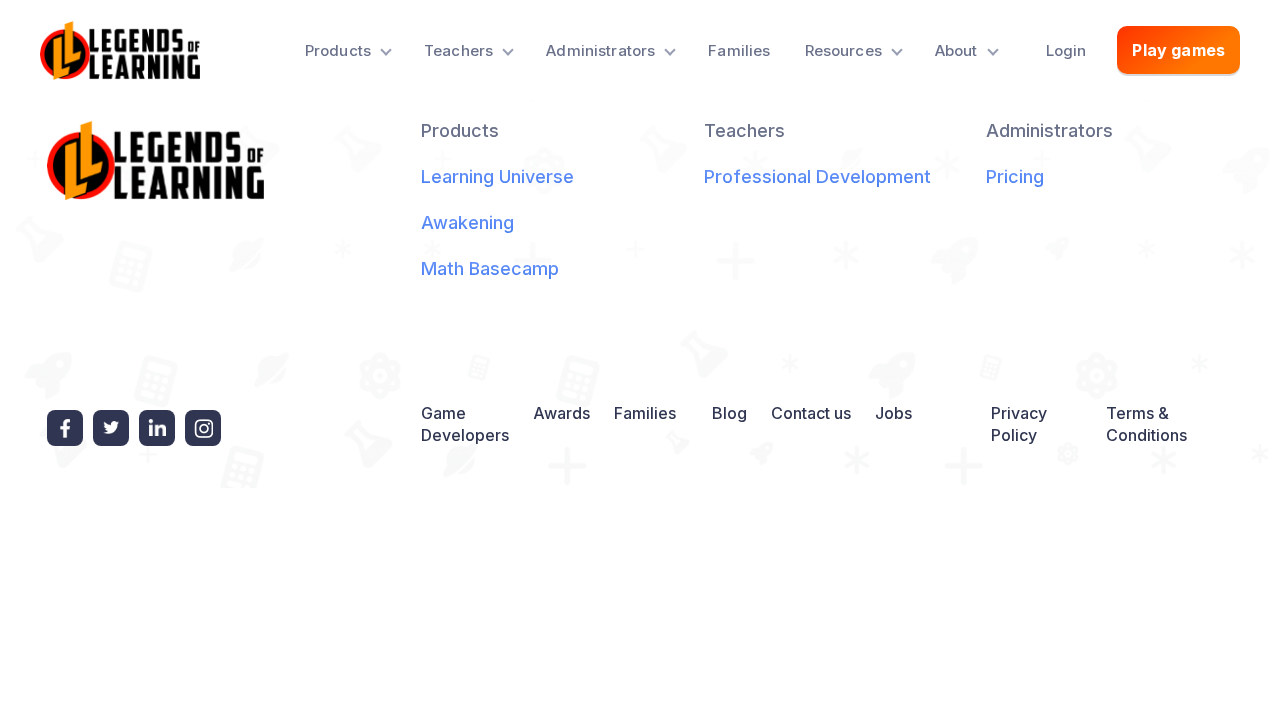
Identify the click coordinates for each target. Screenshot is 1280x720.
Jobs (893, 413)
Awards (561, 413)
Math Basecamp (490, 268)
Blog (729, 413)
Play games (1178, 50)
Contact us (811, 413)
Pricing (1015, 176)
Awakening (467, 222)
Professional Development (817, 176)
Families (739, 50)
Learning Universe (497, 176)
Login (1066, 50)
